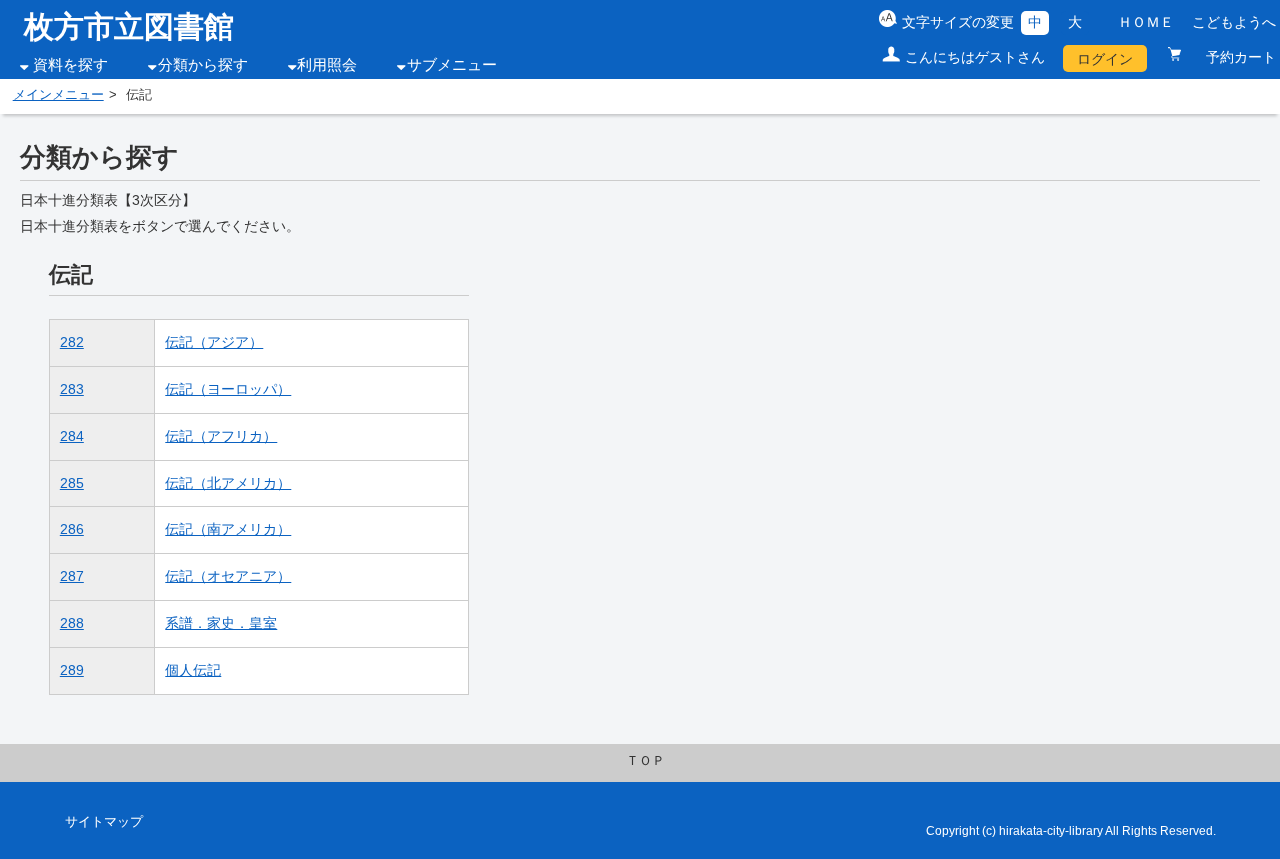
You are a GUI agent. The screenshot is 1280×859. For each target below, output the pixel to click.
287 (72, 576)
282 (72, 342)
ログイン (1105, 59)
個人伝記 (193, 670)
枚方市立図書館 (129, 26)
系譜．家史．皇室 (221, 623)
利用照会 (327, 65)
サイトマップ (104, 822)
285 (72, 483)
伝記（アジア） (214, 342)
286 (72, 529)
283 (72, 389)
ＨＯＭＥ (1146, 22)
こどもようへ (1234, 22)
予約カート (1232, 57)
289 (72, 670)
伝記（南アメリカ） (228, 529)
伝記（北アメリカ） (228, 483)
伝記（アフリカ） (221, 436)
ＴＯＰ (645, 761)
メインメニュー (58, 95)
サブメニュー (452, 65)
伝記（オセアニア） (228, 576)
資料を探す (70, 65)
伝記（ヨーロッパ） (228, 389)
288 (72, 623)
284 (72, 436)
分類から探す (203, 65)
